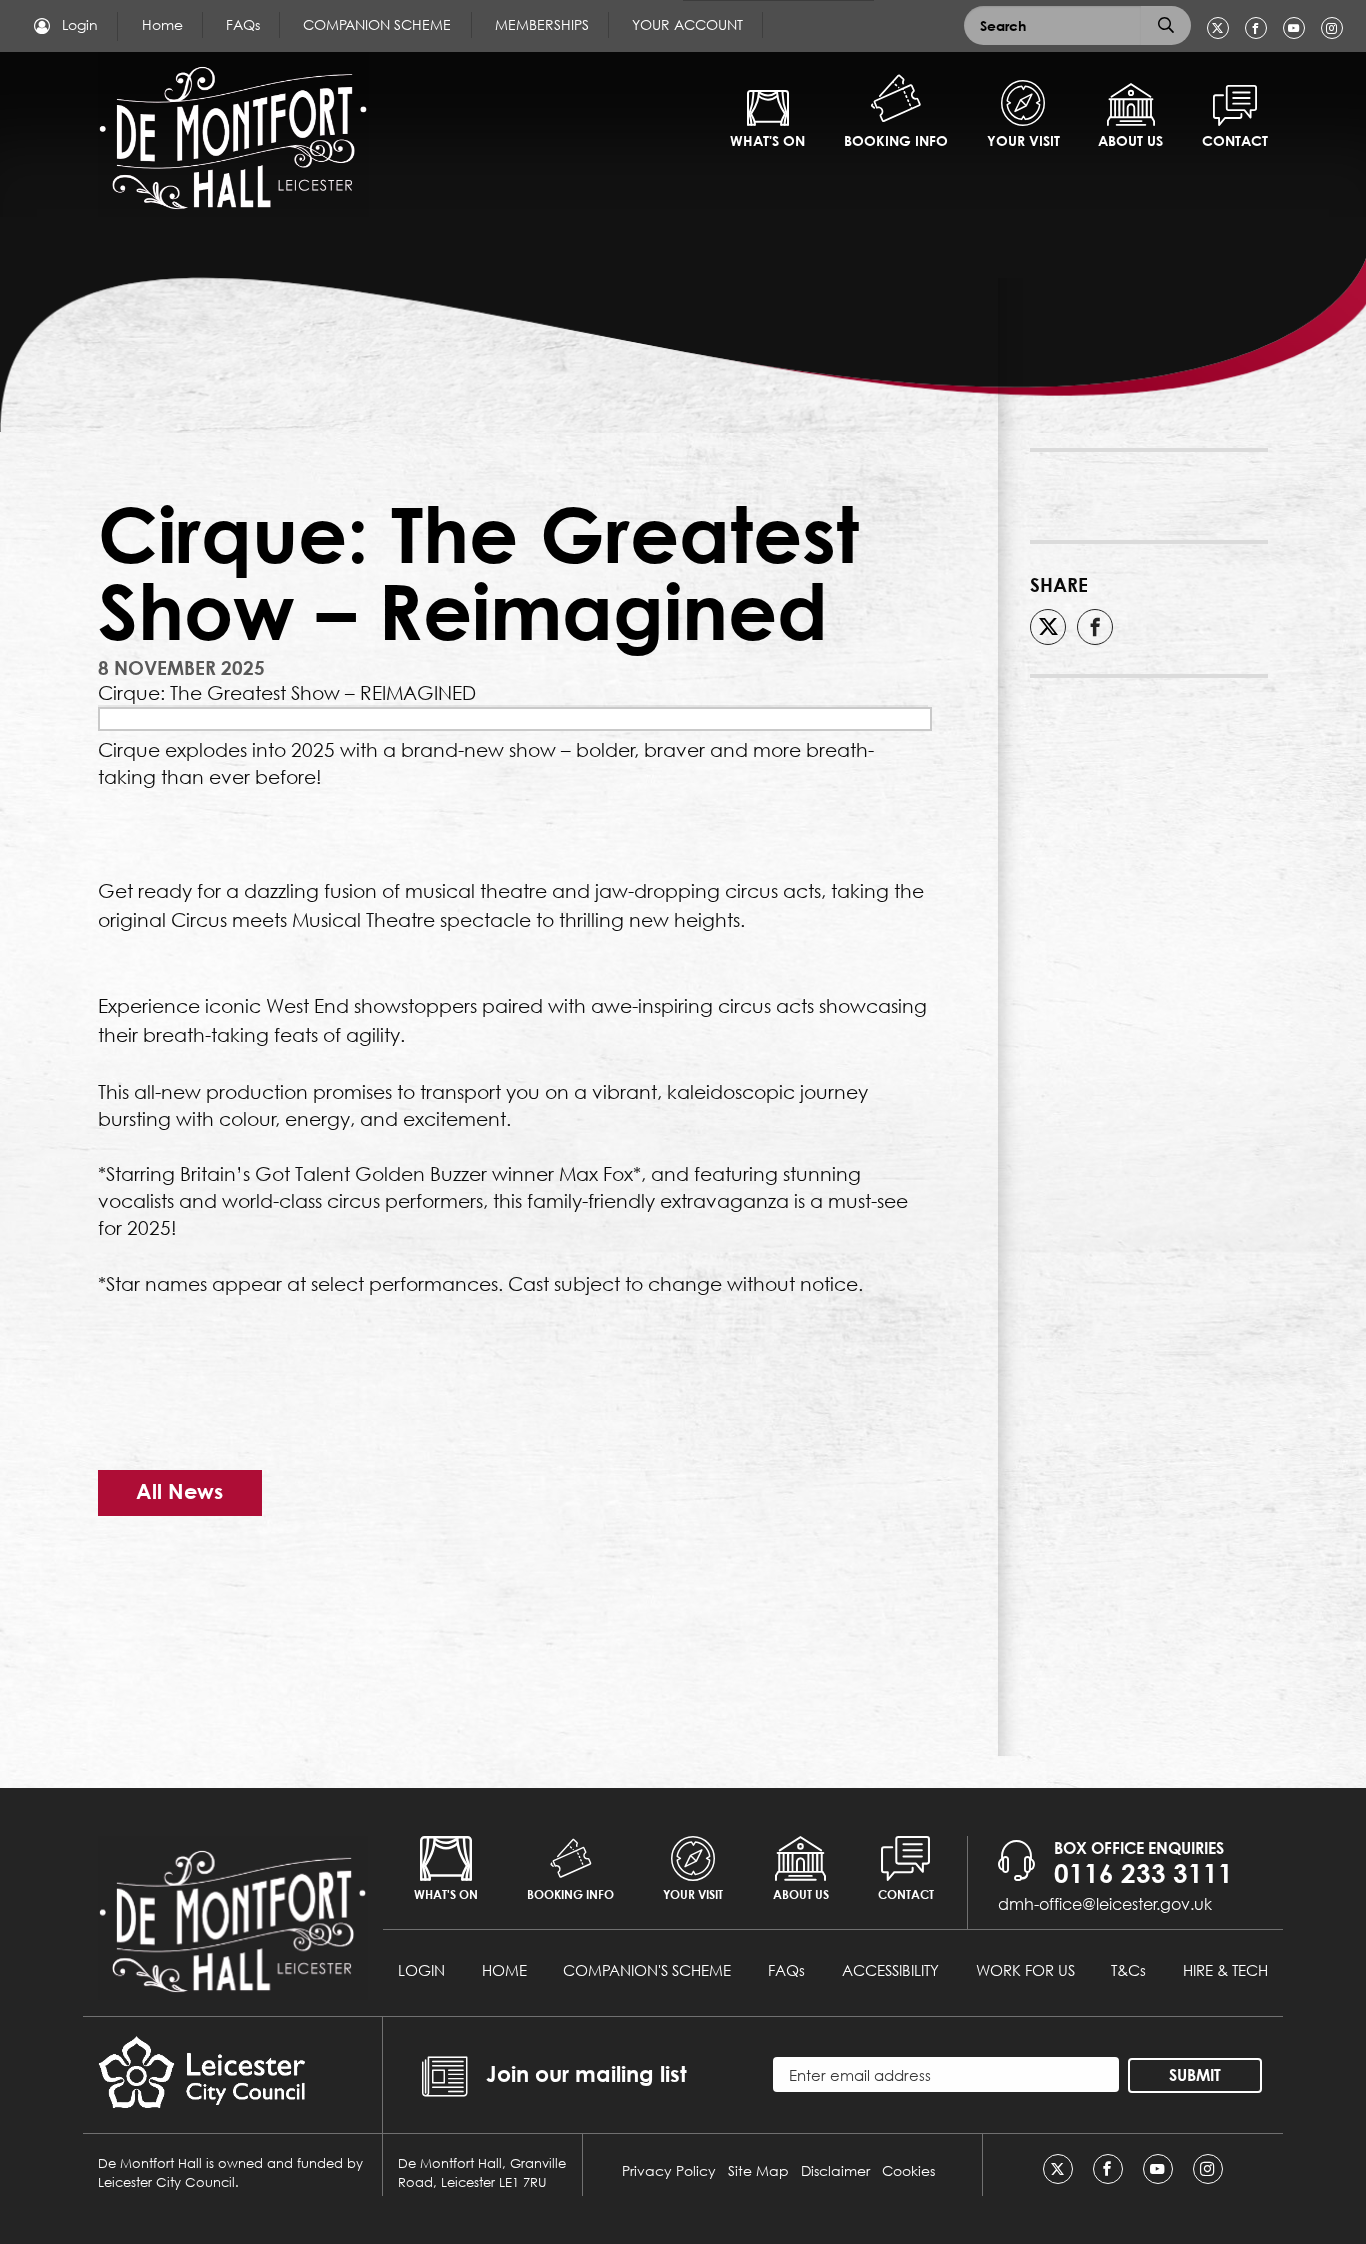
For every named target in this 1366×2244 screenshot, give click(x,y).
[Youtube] (1294, 28)
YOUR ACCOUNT (687, 24)
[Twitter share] (1048, 627)
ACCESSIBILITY (890, 1970)
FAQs (243, 24)
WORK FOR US (1025, 1970)
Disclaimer (835, 2170)
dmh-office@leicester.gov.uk (1105, 1903)
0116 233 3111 (1143, 1873)
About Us (1130, 140)
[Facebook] (1256, 28)
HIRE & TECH (1225, 1970)
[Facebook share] (1095, 627)
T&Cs (1128, 1970)
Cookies (908, 2170)
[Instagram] (1332, 28)
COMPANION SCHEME (377, 24)
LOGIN (421, 1970)
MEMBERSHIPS (542, 24)
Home (162, 24)
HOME (504, 1970)
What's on (767, 140)
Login (78, 24)
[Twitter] (1218, 28)
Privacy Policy (669, 2170)
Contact (1235, 140)
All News (179, 1491)
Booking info (896, 140)
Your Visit (1023, 140)
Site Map (758, 2170)
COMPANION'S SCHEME (647, 1970)
